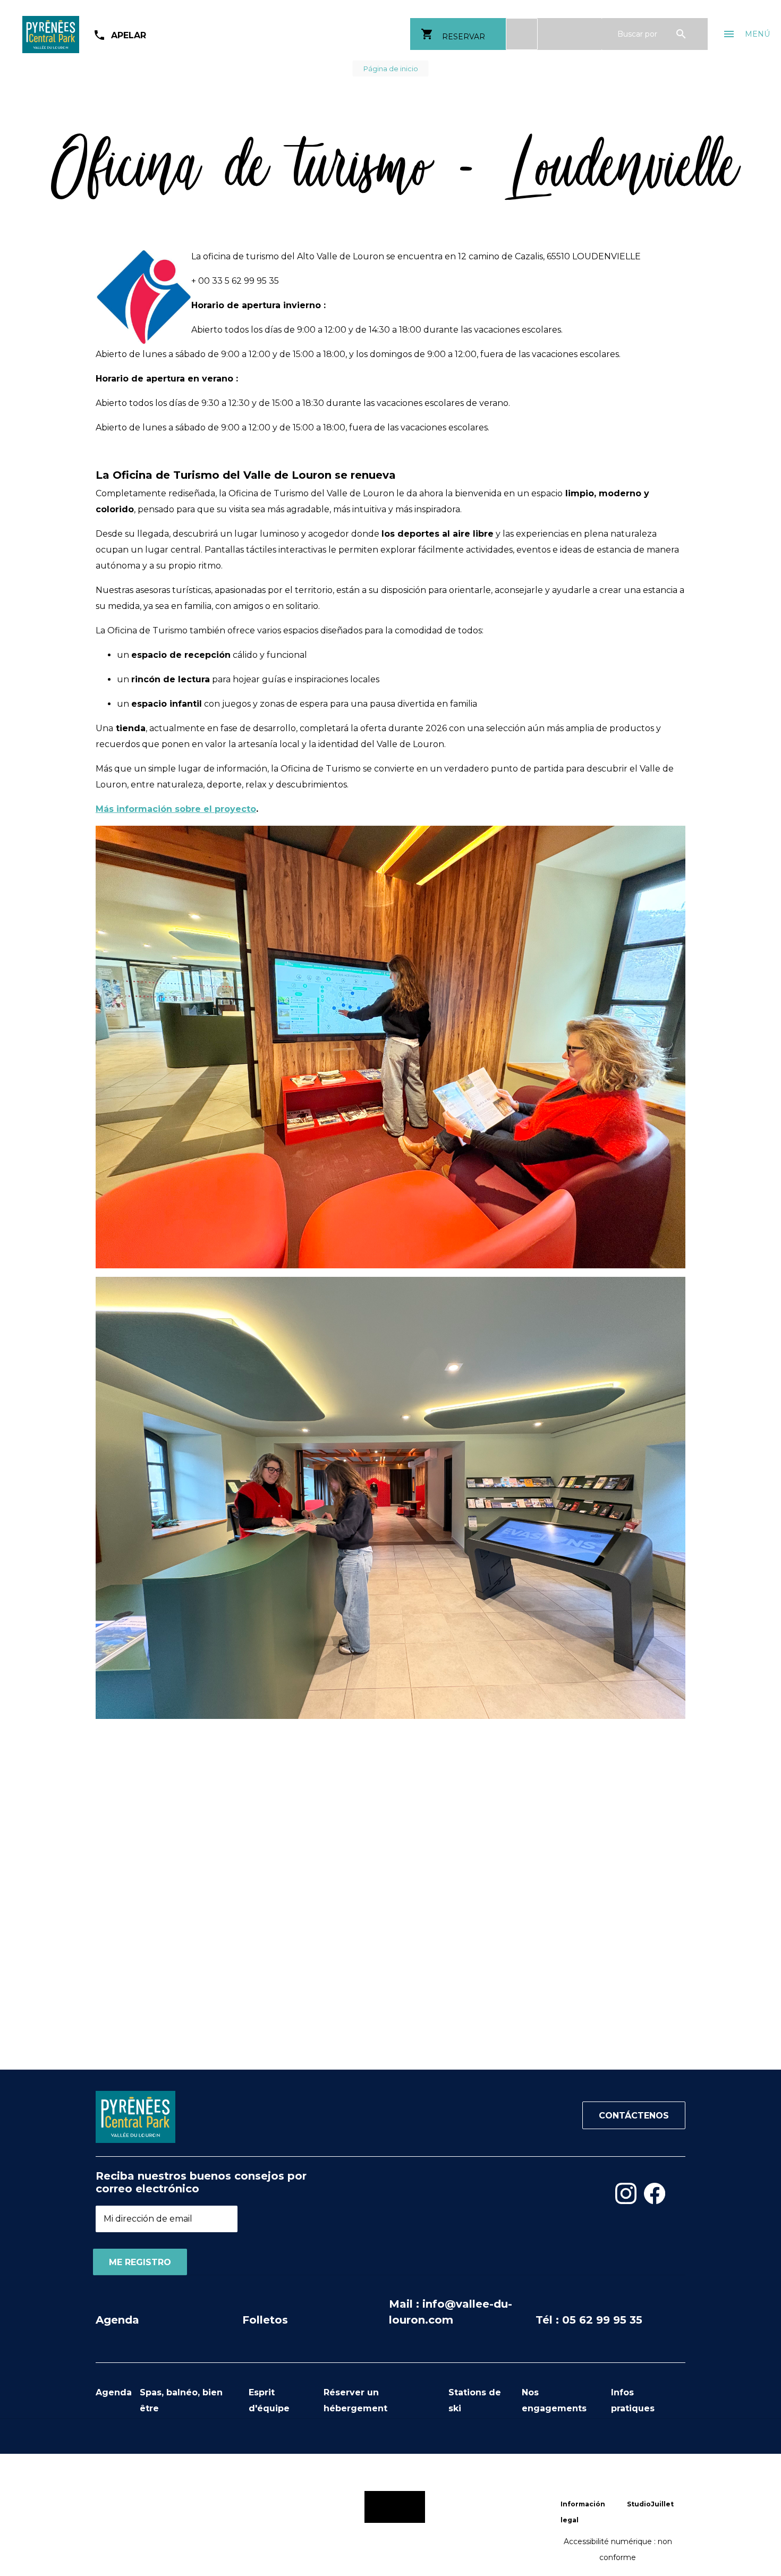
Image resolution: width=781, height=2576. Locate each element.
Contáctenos (634, 2116)
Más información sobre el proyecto (176, 809)
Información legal (583, 2512)
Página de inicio (391, 69)
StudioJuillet (650, 2504)
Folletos (265, 2320)
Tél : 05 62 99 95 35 (589, 2320)
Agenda (117, 2320)
